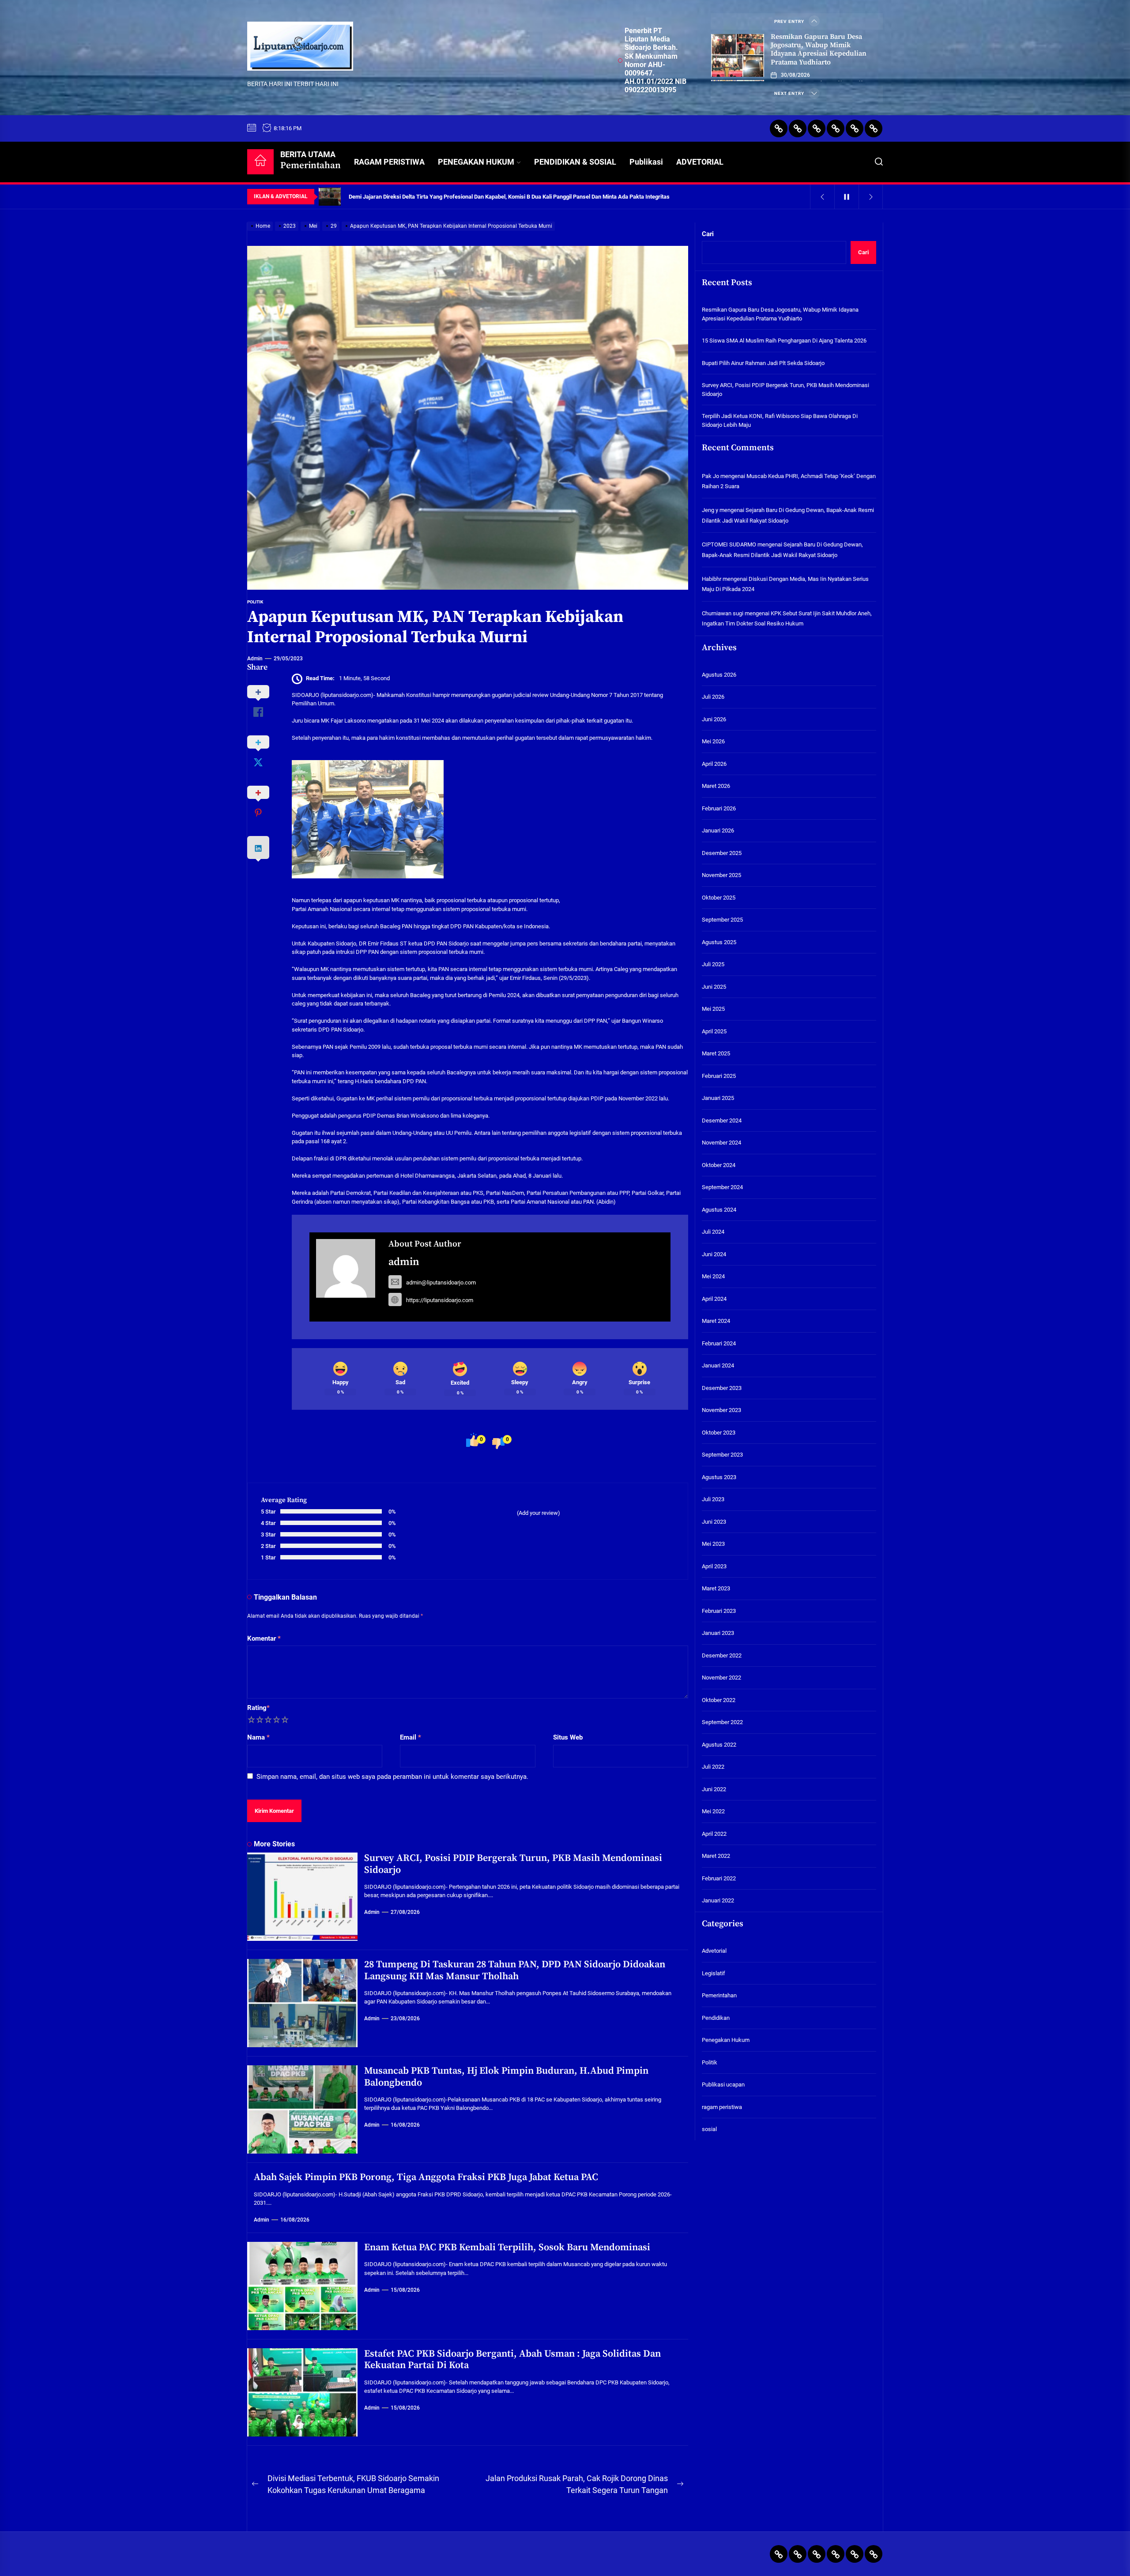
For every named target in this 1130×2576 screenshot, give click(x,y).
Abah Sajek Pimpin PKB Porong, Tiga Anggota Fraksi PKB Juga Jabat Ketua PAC (426, 2177)
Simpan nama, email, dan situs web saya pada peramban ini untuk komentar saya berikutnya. (392, 1777)
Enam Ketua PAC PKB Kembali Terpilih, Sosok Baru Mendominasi (507, 2247)
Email (411, 1737)
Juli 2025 (713, 965)
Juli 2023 (713, 1500)
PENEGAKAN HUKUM (476, 162)
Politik (255, 602)
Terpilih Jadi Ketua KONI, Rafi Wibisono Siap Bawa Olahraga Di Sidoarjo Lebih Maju (780, 420)
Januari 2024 (718, 1366)
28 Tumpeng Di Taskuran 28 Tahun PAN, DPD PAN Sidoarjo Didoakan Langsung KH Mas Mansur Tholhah (515, 1970)
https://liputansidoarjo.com (440, 1300)
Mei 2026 (713, 742)
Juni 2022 (714, 1789)
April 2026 (714, 764)
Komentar (264, 1638)
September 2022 (722, 1723)
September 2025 (722, 920)
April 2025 (714, 1031)
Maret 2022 (716, 1856)
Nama (258, 1737)
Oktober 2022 (719, 1700)
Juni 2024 (714, 1254)
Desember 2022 (722, 1655)
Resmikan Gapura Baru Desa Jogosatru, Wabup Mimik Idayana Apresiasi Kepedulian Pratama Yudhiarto (819, 49)
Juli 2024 (713, 1232)
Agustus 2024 (719, 1210)
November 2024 (721, 1143)
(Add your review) (539, 1513)
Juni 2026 (714, 719)
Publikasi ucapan (723, 2085)
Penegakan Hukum (726, 2040)
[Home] (260, 162)
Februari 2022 (719, 1878)
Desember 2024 (722, 1120)
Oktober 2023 (719, 1433)
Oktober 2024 (719, 1165)
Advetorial (714, 1951)
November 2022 (721, 1678)
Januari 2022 (718, 1901)
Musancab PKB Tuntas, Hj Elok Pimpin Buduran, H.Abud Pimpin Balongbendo (506, 2077)
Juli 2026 (713, 697)
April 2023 (714, 1566)
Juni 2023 (714, 1522)
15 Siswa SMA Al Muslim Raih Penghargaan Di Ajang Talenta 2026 (784, 341)
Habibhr (712, 579)
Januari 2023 (718, 1633)
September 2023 (722, 1455)
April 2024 (714, 1299)
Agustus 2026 (719, 675)
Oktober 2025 (719, 898)
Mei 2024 (713, 1277)
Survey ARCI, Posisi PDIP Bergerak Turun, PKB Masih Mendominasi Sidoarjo (513, 1864)
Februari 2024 (719, 1343)
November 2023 (721, 1410)
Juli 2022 (713, 1767)
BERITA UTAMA (311, 160)
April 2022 (714, 1834)
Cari (708, 234)
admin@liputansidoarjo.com (441, 1282)
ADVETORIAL (700, 162)
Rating (258, 1708)
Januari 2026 (718, 831)
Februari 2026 (719, 808)
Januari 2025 (718, 1098)
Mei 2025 (713, 1009)
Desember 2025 (722, 853)
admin (255, 659)
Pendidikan (716, 2018)
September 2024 (722, 1188)
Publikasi (646, 162)
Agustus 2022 (719, 1745)
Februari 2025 (719, 1076)
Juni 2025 (714, 987)
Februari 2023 (719, 1611)
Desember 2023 (722, 1388)
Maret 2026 (716, 786)
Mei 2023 (713, 1544)
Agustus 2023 (719, 1477)
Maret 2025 (716, 1054)
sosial (709, 2129)
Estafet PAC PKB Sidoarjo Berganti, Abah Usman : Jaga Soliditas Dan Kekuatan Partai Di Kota (512, 2359)
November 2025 (721, 876)
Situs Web (568, 1737)
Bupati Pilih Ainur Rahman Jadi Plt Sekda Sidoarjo (763, 363)
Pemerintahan (719, 1995)
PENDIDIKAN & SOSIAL (575, 162)
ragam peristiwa (722, 2107)
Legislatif (714, 1973)
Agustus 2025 (719, 942)
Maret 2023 (716, 1589)
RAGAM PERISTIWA (389, 162)
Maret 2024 (716, 1321)
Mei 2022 (713, 1812)
